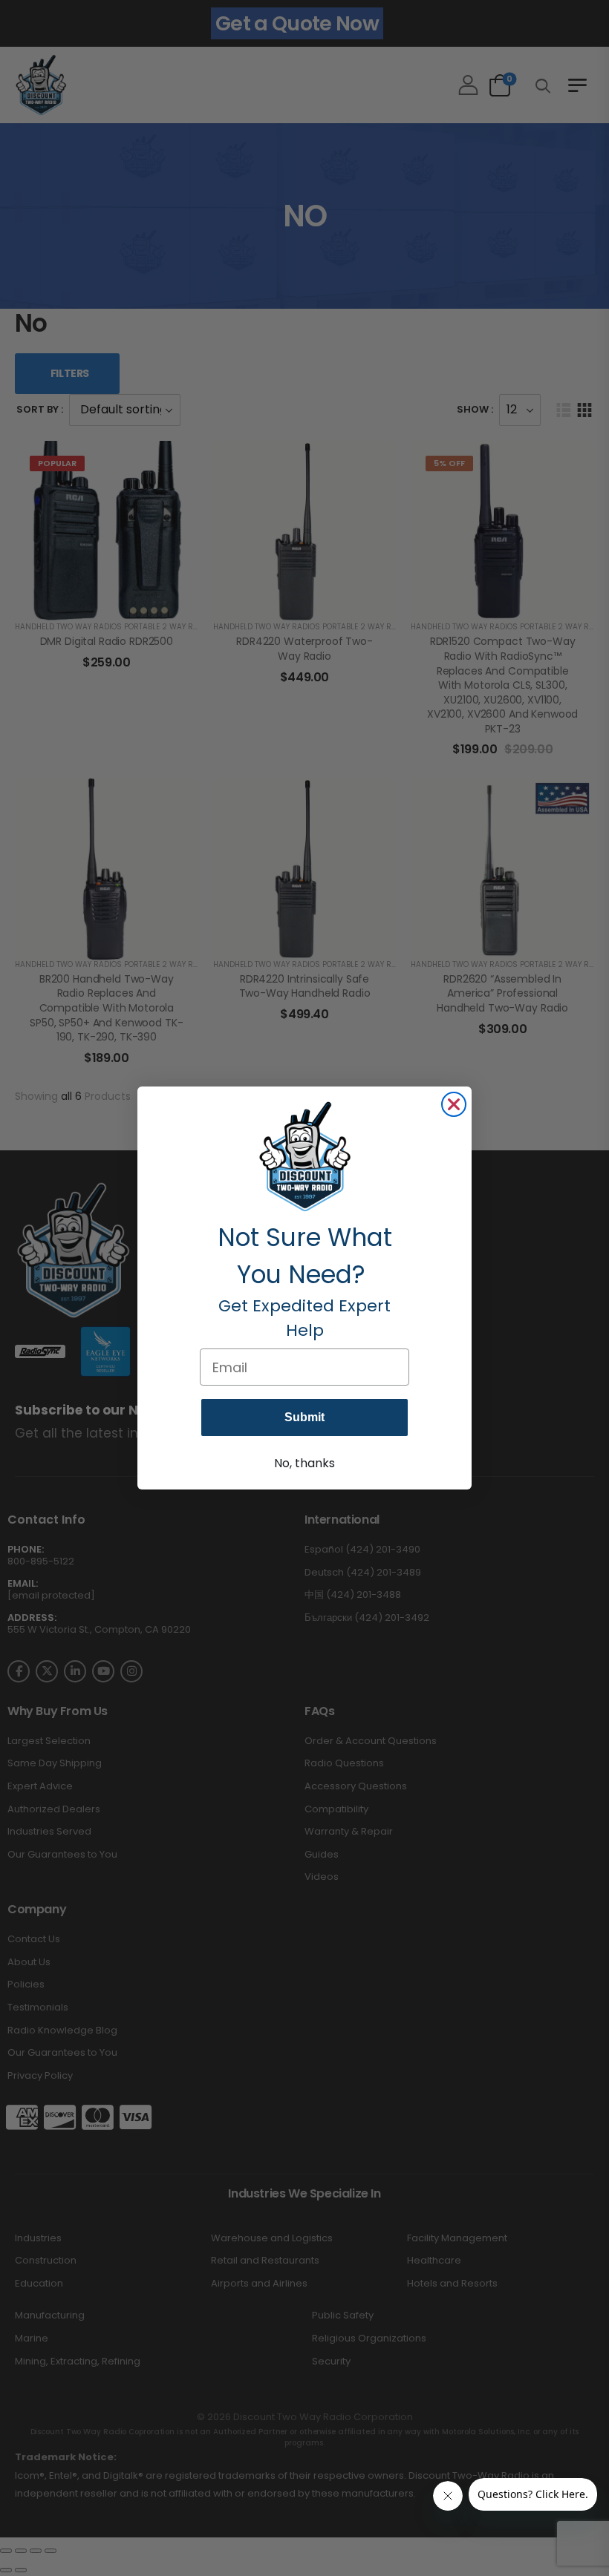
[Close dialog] (454, 1104)
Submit (304, 1417)
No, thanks (304, 1463)
